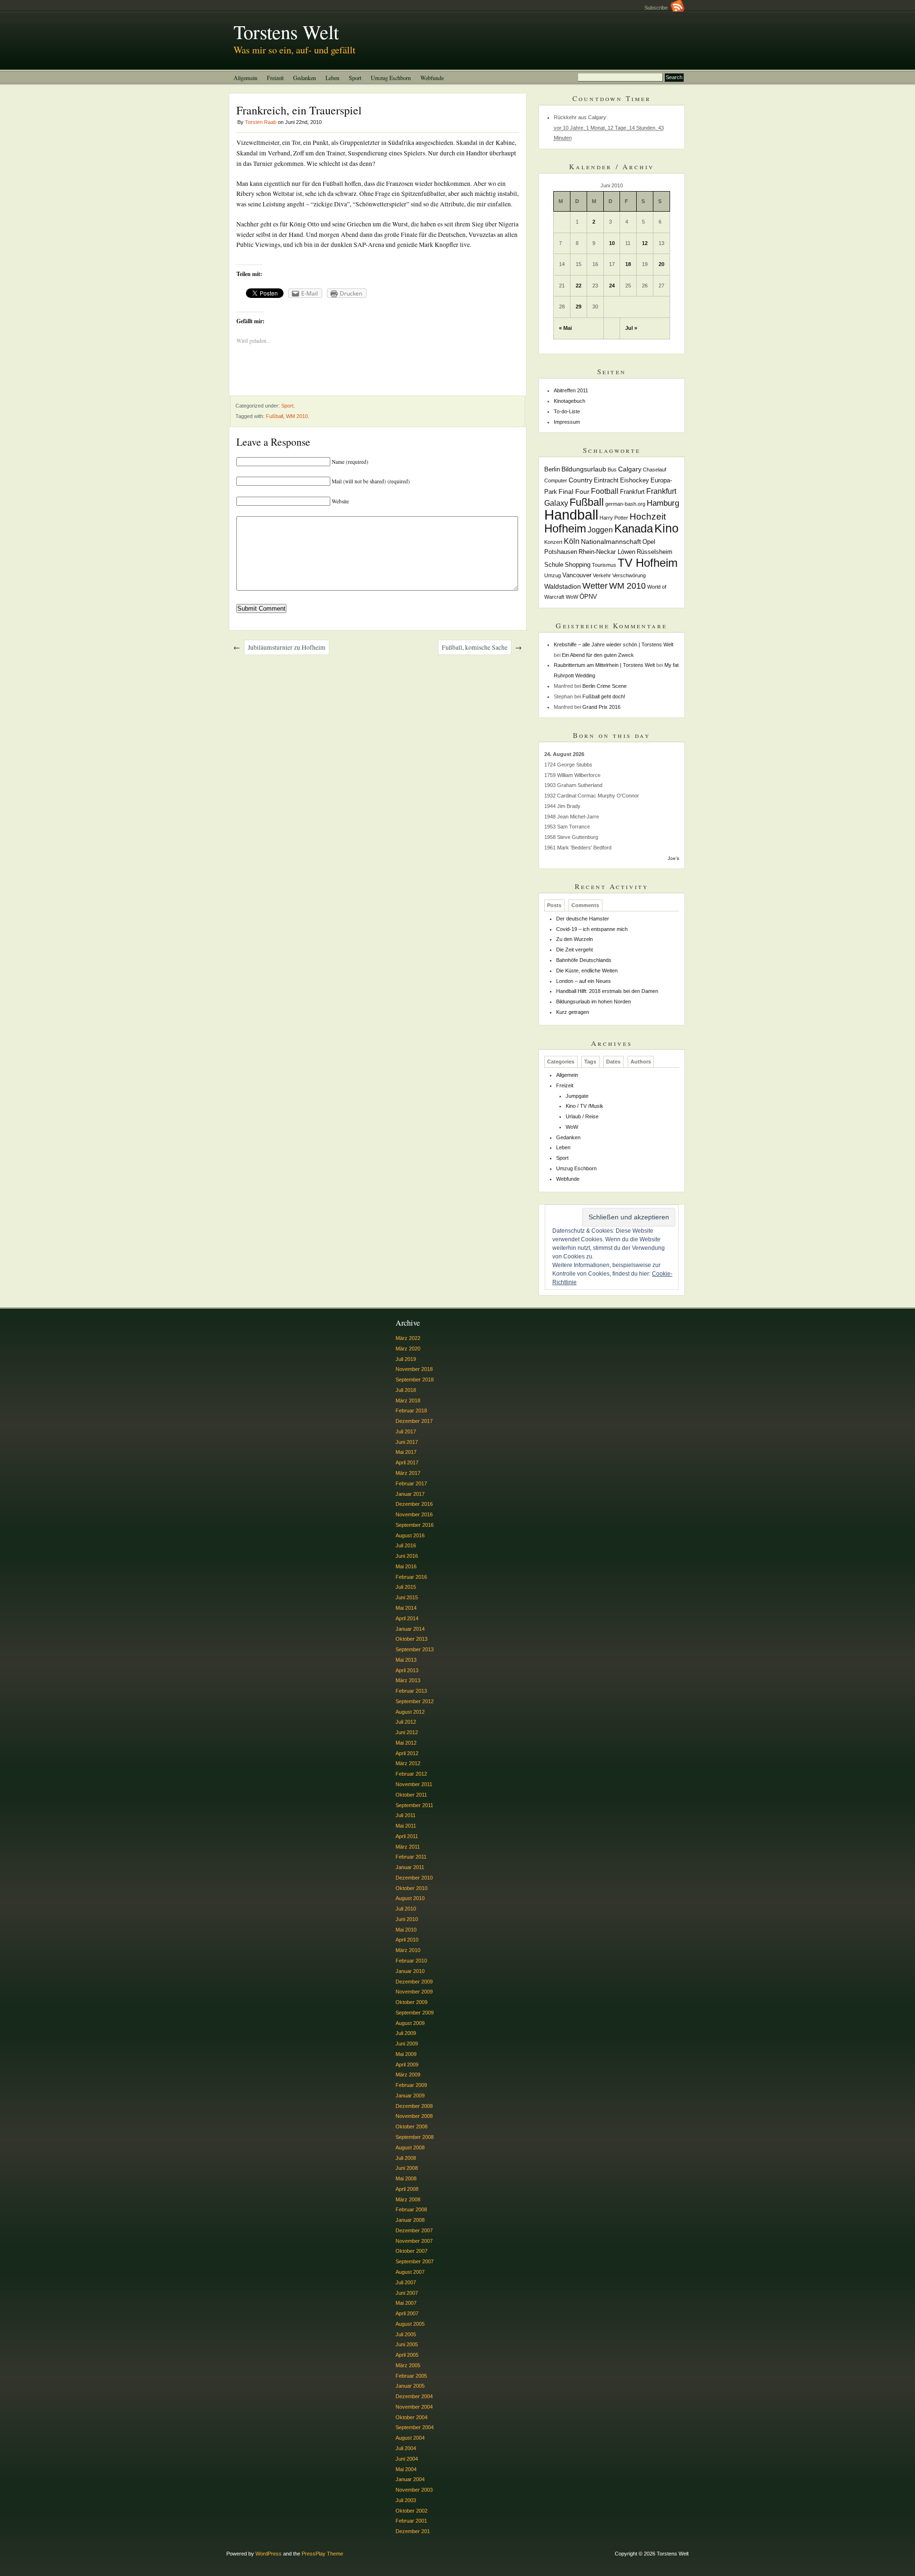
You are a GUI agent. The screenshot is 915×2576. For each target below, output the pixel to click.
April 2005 (407, 2355)
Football (605, 491)
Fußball (274, 416)
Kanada (634, 528)
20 (661, 264)
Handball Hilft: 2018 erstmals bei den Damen (607, 991)
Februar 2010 (411, 1961)
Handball (571, 515)
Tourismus (604, 565)
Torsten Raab (261, 122)
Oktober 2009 (412, 2002)
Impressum (567, 422)
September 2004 (415, 2427)
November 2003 (414, 2490)
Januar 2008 (410, 2220)
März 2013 (408, 1680)
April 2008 (407, 2189)
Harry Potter (614, 518)
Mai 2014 (406, 1608)
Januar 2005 (410, 2386)
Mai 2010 (406, 1930)
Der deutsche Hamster (583, 919)
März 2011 (408, 1847)
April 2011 (407, 1836)
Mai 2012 (406, 1743)
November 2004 (414, 2407)
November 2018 (414, 1369)
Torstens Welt (286, 31)
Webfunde (432, 78)
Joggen (600, 530)
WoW (572, 597)
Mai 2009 (406, 2054)
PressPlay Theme (322, 2554)
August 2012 (410, 1712)
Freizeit (275, 78)
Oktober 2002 (412, 2511)
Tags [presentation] (590, 1062)
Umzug (553, 575)
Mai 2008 (406, 2178)
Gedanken (305, 78)
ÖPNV (588, 597)
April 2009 (407, 2065)
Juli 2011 (406, 1815)
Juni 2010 (407, 1919)
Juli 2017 (406, 1431)
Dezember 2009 (414, 1982)
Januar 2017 (410, 1494)
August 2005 (410, 2324)
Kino (666, 528)
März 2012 (408, 1763)
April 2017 (407, 1462)
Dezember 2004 (414, 2396)
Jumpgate (577, 1096)
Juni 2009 (407, 2044)
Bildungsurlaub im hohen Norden (594, 1002)
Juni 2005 (407, 2344)
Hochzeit (648, 516)
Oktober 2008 (412, 2126)
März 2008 (408, 2199)
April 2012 (407, 1753)
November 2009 (414, 1992)
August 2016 (410, 1535)
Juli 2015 (406, 1587)
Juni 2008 (407, 2168)
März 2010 (408, 1950)
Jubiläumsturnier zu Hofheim (287, 647)
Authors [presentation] (641, 1062)
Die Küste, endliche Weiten (587, 971)
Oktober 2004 (412, 2417)
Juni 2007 (407, 2293)
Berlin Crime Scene (605, 686)
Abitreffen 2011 (571, 390)
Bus (612, 470)
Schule (554, 565)
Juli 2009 (406, 2033)
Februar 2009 (411, 2085)
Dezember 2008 (414, 2106)
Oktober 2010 (412, 1888)
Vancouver (577, 575)
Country (580, 480)
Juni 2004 (407, 2459)
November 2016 (414, 1514)
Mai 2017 (406, 1452)
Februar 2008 (411, 2209)
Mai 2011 (406, 1826)
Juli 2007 (406, 2282)
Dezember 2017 (414, 1421)
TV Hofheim (648, 563)
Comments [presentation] (585, 905)
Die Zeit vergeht (574, 950)
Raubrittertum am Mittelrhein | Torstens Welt (604, 665)
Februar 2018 (411, 1411)
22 (579, 286)
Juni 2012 (407, 1732)
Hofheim (565, 528)
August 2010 (410, 1898)
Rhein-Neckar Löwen (607, 552)
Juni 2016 (407, 1556)
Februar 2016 (411, 1577)
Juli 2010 (406, 1909)
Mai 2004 (406, 2469)
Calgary (630, 469)
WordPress (269, 2554)
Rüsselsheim (655, 552)
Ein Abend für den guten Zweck (598, 655)
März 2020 (408, 1349)
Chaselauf (655, 470)
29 (579, 307)
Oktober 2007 (412, 2251)
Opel (649, 542)
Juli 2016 (406, 1545)
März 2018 (408, 1400)
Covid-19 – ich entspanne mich (592, 929)
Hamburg (663, 503)
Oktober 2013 (412, 1639)
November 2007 (414, 2241)
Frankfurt (632, 492)
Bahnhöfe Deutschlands (584, 960)
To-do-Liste (567, 411)
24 (612, 286)
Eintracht (606, 480)
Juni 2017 (407, 1442)
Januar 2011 (410, 1867)
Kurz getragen (573, 1012)
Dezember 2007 (414, 2230)
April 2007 (407, 2313)
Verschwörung (629, 575)
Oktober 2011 (411, 1795)
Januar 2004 (410, 2479)
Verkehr (602, 575)
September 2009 (415, 2013)
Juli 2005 (406, 2334)
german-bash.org (625, 504)
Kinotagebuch (569, 401)
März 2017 (408, 1473)
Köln (572, 541)
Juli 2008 (406, 2158)
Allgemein (245, 78)
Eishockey (635, 480)
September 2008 (415, 2137)
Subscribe (657, 8)
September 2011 (414, 1805)
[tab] (554, 905)
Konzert (553, 542)
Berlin (552, 470)
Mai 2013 (406, 1660)
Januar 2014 (410, 1629)
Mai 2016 (406, 1566)
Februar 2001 (411, 2521)
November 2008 (414, 2116)
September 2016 (415, 1525)
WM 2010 (297, 416)
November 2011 (414, 1784)
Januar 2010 (410, 1971)
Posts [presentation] (554, 905)
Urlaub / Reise (582, 1116)
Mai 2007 (406, 2303)
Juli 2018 (406, 1390)
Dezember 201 (413, 2531)
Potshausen (561, 552)
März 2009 (408, 2075)
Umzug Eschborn (391, 78)
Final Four (574, 491)
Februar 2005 (411, 2376)
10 (612, 243)
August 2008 (410, 2147)
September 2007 (415, 2261)
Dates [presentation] (613, 1062)
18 (628, 264)
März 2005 (408, 2365)
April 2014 (407, 1618)
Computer (556, 480)
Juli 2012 (406, 1722)
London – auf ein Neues (584, 981)
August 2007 (410, 2272)
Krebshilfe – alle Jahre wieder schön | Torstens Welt (614, 644)
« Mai (565, 328)
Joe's (673, 858)
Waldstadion (563, 586)
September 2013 (415, 1649)
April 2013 (407, 1670)
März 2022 (408, 1338)
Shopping (578, 565)
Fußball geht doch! (604, 696)
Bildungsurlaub (584, 469)
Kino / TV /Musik (585, 1106)
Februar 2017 (411, 1483)
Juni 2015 (407, 1597)
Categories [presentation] (561, 1062)
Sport (355, 78)
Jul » (631, 328)
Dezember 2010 (414, 1878)
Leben (332, 78)
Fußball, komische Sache (475, 647)
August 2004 (410, 2438)
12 (645, 243)
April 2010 (407, 1940)
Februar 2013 (411, 1691)
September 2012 (415, 1701)
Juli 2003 (406, 2500)
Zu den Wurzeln (574, 939)
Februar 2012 (411, 1774)
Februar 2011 (411, 1857)
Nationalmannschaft (611, 542)
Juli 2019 (406, 1359)
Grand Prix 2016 (601, 707)
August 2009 (410, 2023)
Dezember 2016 (414, 1504)
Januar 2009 (410, 2096)
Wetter (595, 586)
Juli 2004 (406, 2448)
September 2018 (415, 1380)
